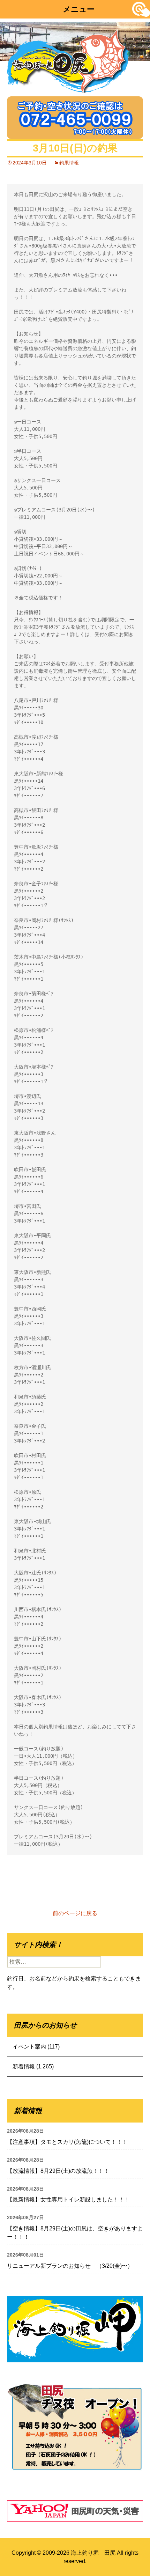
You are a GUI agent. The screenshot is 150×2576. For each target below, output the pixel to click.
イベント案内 (29, 2047)
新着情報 (24, 2066)
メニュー (79, 9)
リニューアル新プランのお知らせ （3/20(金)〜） (70, 2266)
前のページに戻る (75, 1913)
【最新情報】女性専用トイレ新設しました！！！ (68, 2199)
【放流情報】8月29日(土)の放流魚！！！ (58, 2171)
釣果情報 (69, 163)
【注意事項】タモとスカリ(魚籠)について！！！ (67, 2142)
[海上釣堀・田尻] (68, 60)
